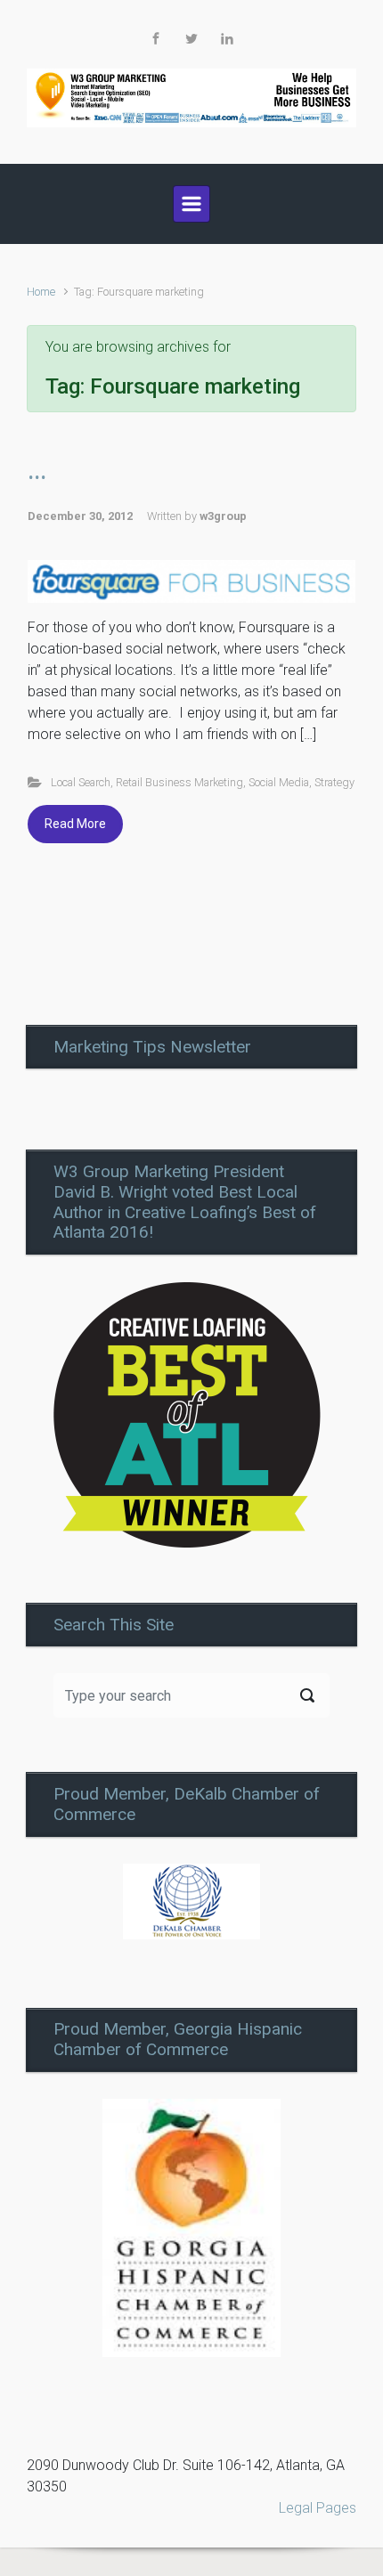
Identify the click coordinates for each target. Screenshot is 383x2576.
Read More (75, 824)
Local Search (81, 782)
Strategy (334, 782)
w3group (223, 516)
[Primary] (191, 204)
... (37, 471)
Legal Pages (318, 2508)
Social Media (279, 782)
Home (41, 292)
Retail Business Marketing (179, 782)
